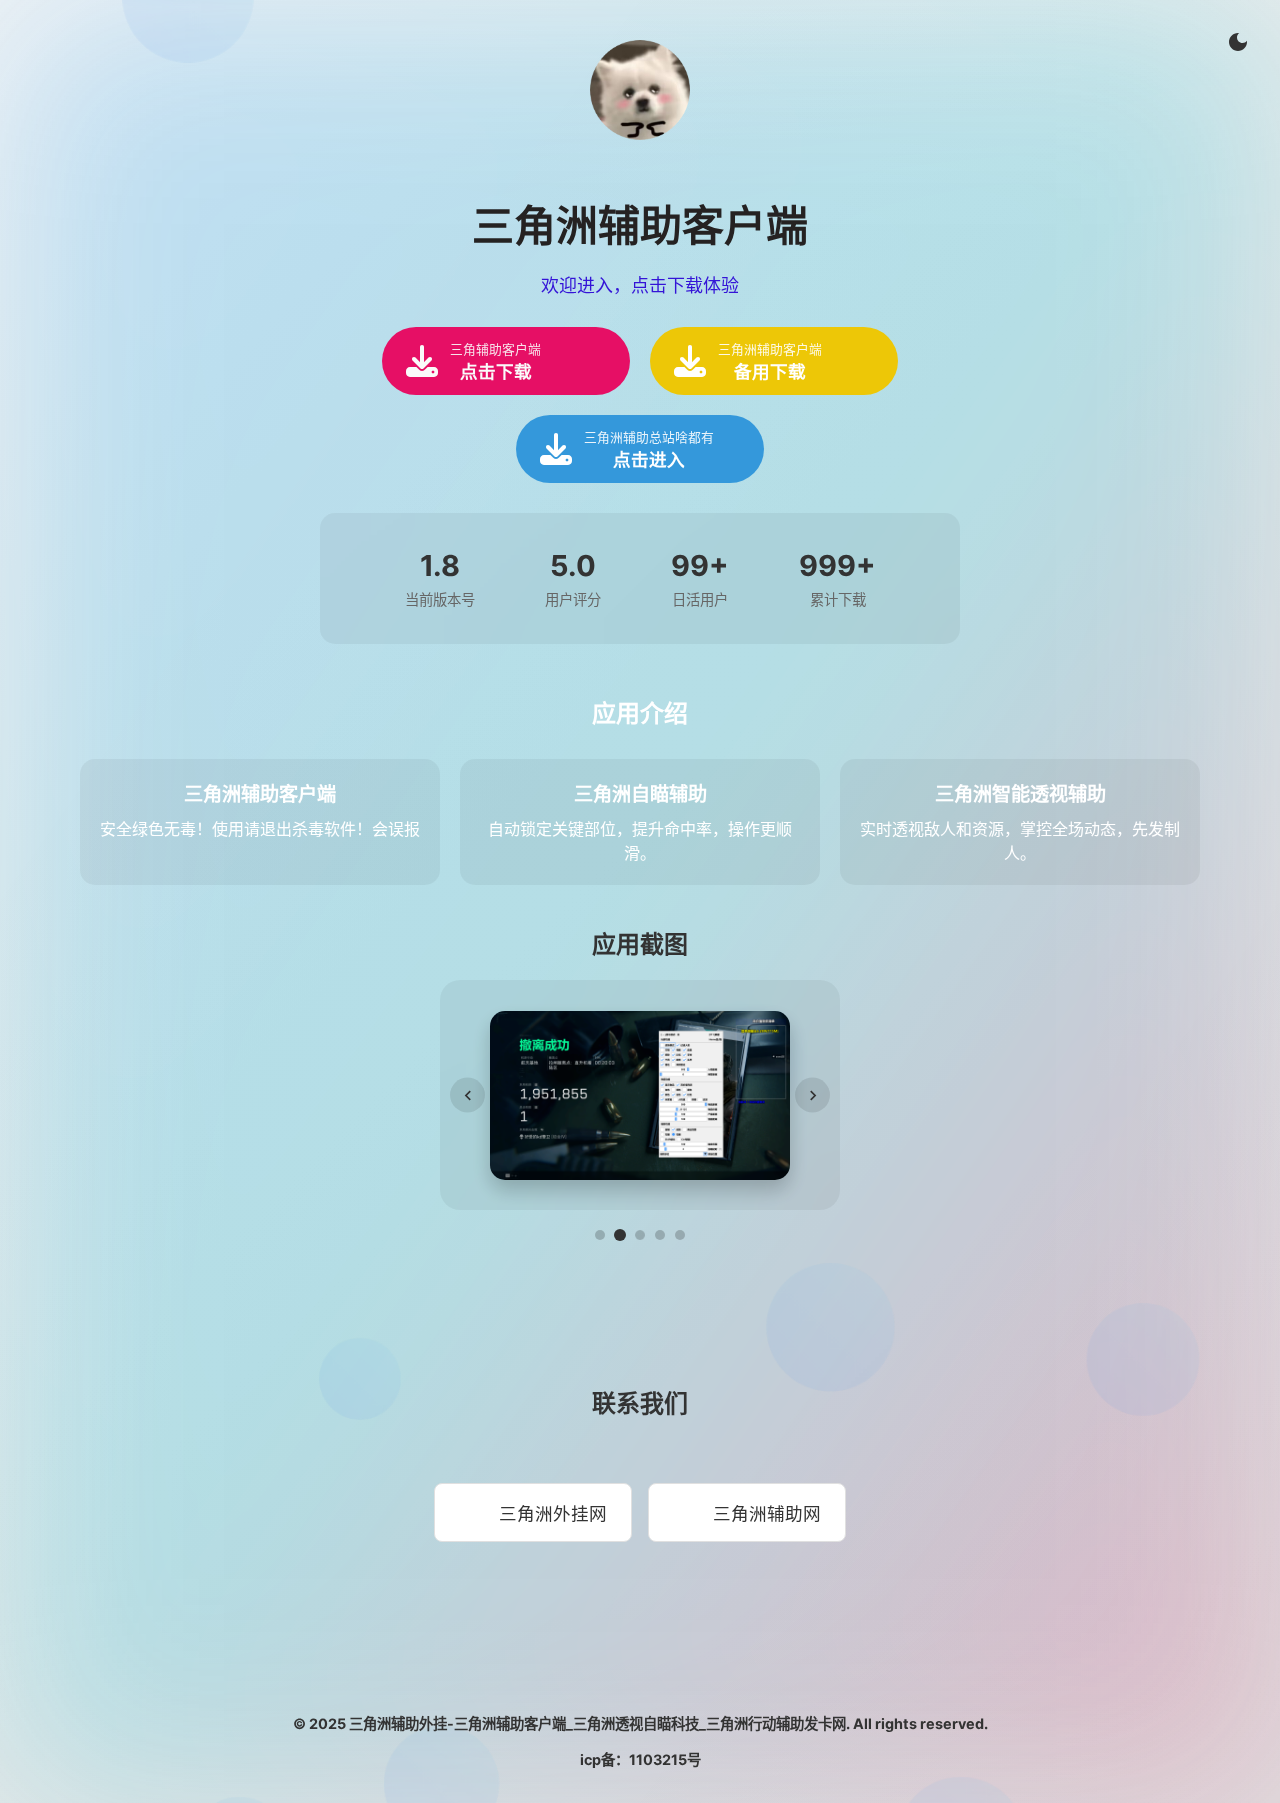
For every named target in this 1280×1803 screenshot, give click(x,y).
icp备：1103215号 (640, 1759)
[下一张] (812, 1095)
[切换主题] (1238, 42)
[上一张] (467, 1095)
